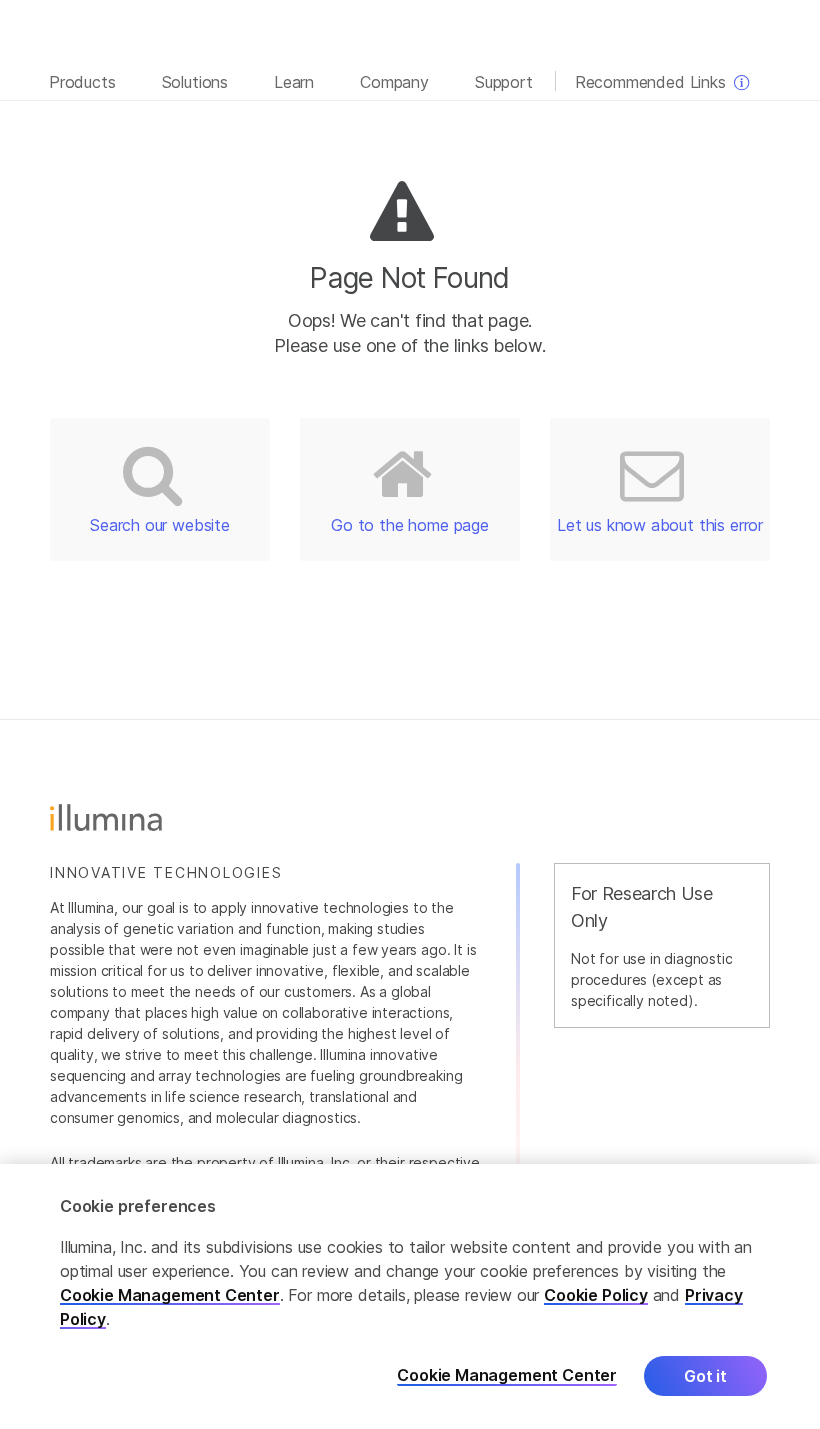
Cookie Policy (596, 1295)
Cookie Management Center (170, 1295)
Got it (705, 1376)
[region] (410, 1296)
